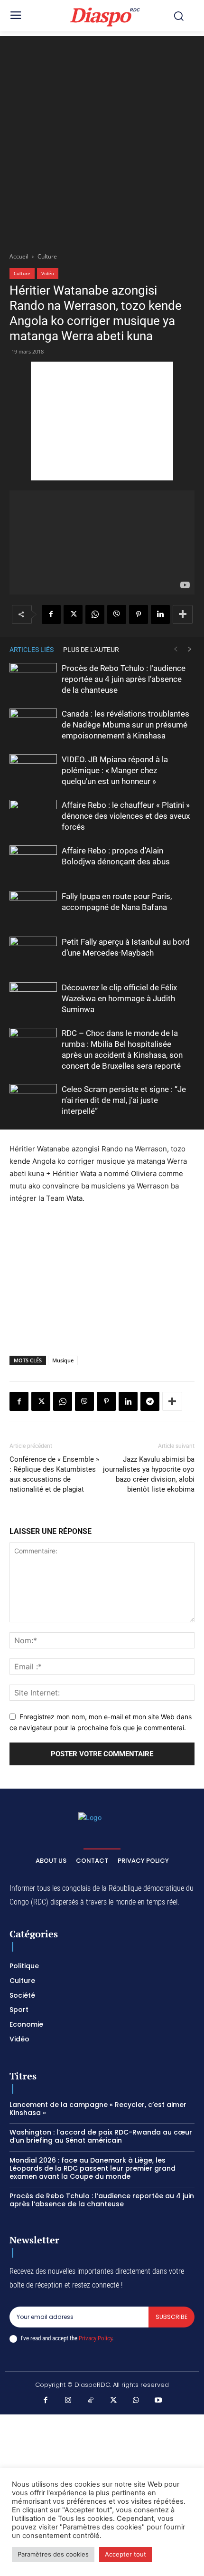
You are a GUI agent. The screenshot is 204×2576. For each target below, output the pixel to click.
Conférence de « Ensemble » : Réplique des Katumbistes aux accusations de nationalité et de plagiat (54, 1474)
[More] (183, 614)
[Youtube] (158, 2401)
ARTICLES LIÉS (32, 650)
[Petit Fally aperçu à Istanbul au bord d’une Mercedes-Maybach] (33, 953)
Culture (47, 256)
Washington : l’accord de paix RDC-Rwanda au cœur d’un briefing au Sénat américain (101, 2136)
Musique (63, 1360)
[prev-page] (176, 649)
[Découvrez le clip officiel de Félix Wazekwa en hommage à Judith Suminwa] (33, 999)
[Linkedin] (160, 614)
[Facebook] (51, 614)
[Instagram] (68, 2401)
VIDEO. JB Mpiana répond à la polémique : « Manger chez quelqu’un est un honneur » (115, 770)
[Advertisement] (102, 138)
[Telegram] (150, 1401)
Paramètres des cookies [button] (53, 2554)
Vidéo (48, 273)
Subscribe (172, 2317)
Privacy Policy (95, 2338)
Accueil (19, 256)
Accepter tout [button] (125, 2554)
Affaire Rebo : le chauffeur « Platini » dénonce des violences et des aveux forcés (126, 816)
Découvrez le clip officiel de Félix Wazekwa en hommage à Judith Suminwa (119, 998)
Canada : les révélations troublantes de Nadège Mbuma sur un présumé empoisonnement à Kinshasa (125, 725)
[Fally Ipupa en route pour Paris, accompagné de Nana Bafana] (33, 907)
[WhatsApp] (95, 614)
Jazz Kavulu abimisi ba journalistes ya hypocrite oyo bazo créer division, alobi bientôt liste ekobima (149, 1474)
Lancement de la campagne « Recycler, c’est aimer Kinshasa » (98, 2109)
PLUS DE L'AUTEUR (91, 650)
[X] (73, 614)
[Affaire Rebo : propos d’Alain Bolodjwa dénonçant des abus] (33, 862)
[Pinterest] (139, 614)
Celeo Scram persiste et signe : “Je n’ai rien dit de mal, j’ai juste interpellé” (124, 1100)
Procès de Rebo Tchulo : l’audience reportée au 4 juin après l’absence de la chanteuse (124, 679)
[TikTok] (91, 2401)
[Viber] (117, 614)
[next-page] (190, 649)
